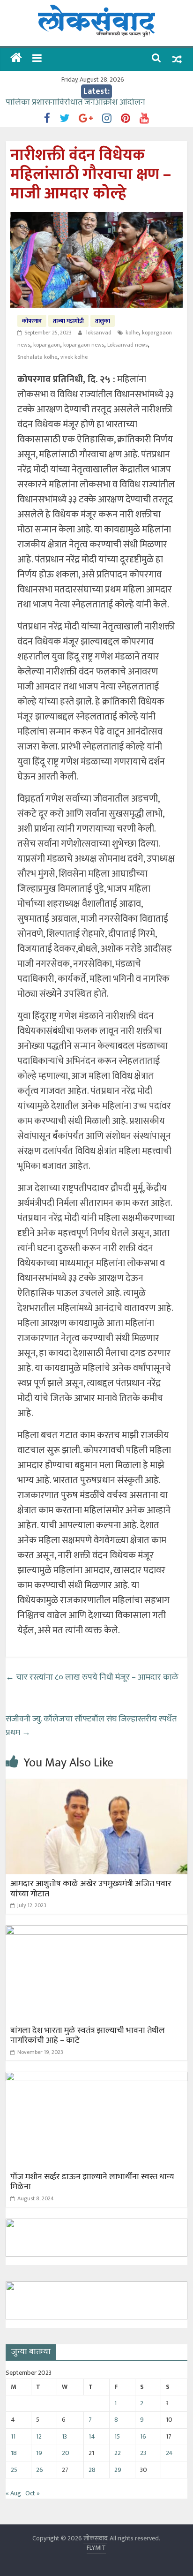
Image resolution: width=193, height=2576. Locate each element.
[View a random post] (177, 59)
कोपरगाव (32, 321)
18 (14, 2453)
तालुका (103, 321)
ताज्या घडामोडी (68, 321)
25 (14, 2470)
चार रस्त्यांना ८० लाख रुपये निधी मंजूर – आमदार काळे (92, 1677)
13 (64, 2436)
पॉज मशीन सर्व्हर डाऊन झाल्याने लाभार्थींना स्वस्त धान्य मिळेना (92, 2182)
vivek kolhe (74, 357)
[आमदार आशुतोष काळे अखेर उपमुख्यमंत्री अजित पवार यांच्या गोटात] (96, 1785)
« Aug (13, 2493)
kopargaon (47, 345)
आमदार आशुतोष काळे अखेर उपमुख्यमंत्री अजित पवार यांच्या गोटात (91, 1889)
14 (92, 2436)
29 (118, 2470)
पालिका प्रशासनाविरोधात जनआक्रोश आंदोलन (75, 105)
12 (39, 2436)
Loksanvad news (127, 345)
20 (66, 2453)
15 (117, 2436)
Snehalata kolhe (37, 357)
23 (143, 2453)
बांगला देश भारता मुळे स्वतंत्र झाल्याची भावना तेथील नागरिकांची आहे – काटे (88, 2036)
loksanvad (100, 333)
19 (39, 2453)
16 (143, 2436)
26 (40, 2470)
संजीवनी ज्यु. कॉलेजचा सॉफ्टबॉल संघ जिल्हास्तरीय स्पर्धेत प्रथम (91, 1726)
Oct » (33, 2493)
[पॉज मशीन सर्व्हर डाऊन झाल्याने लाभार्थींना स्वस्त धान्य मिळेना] (96, 2078)
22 (118, 2453)
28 (92, 2470)
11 (13, 2436)
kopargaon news (84, 345)
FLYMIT (96, 2548)
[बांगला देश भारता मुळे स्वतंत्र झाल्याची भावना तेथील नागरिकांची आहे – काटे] (96, 1931)
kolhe (132, 333)
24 (169, 2453)
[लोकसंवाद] (16, 59)
